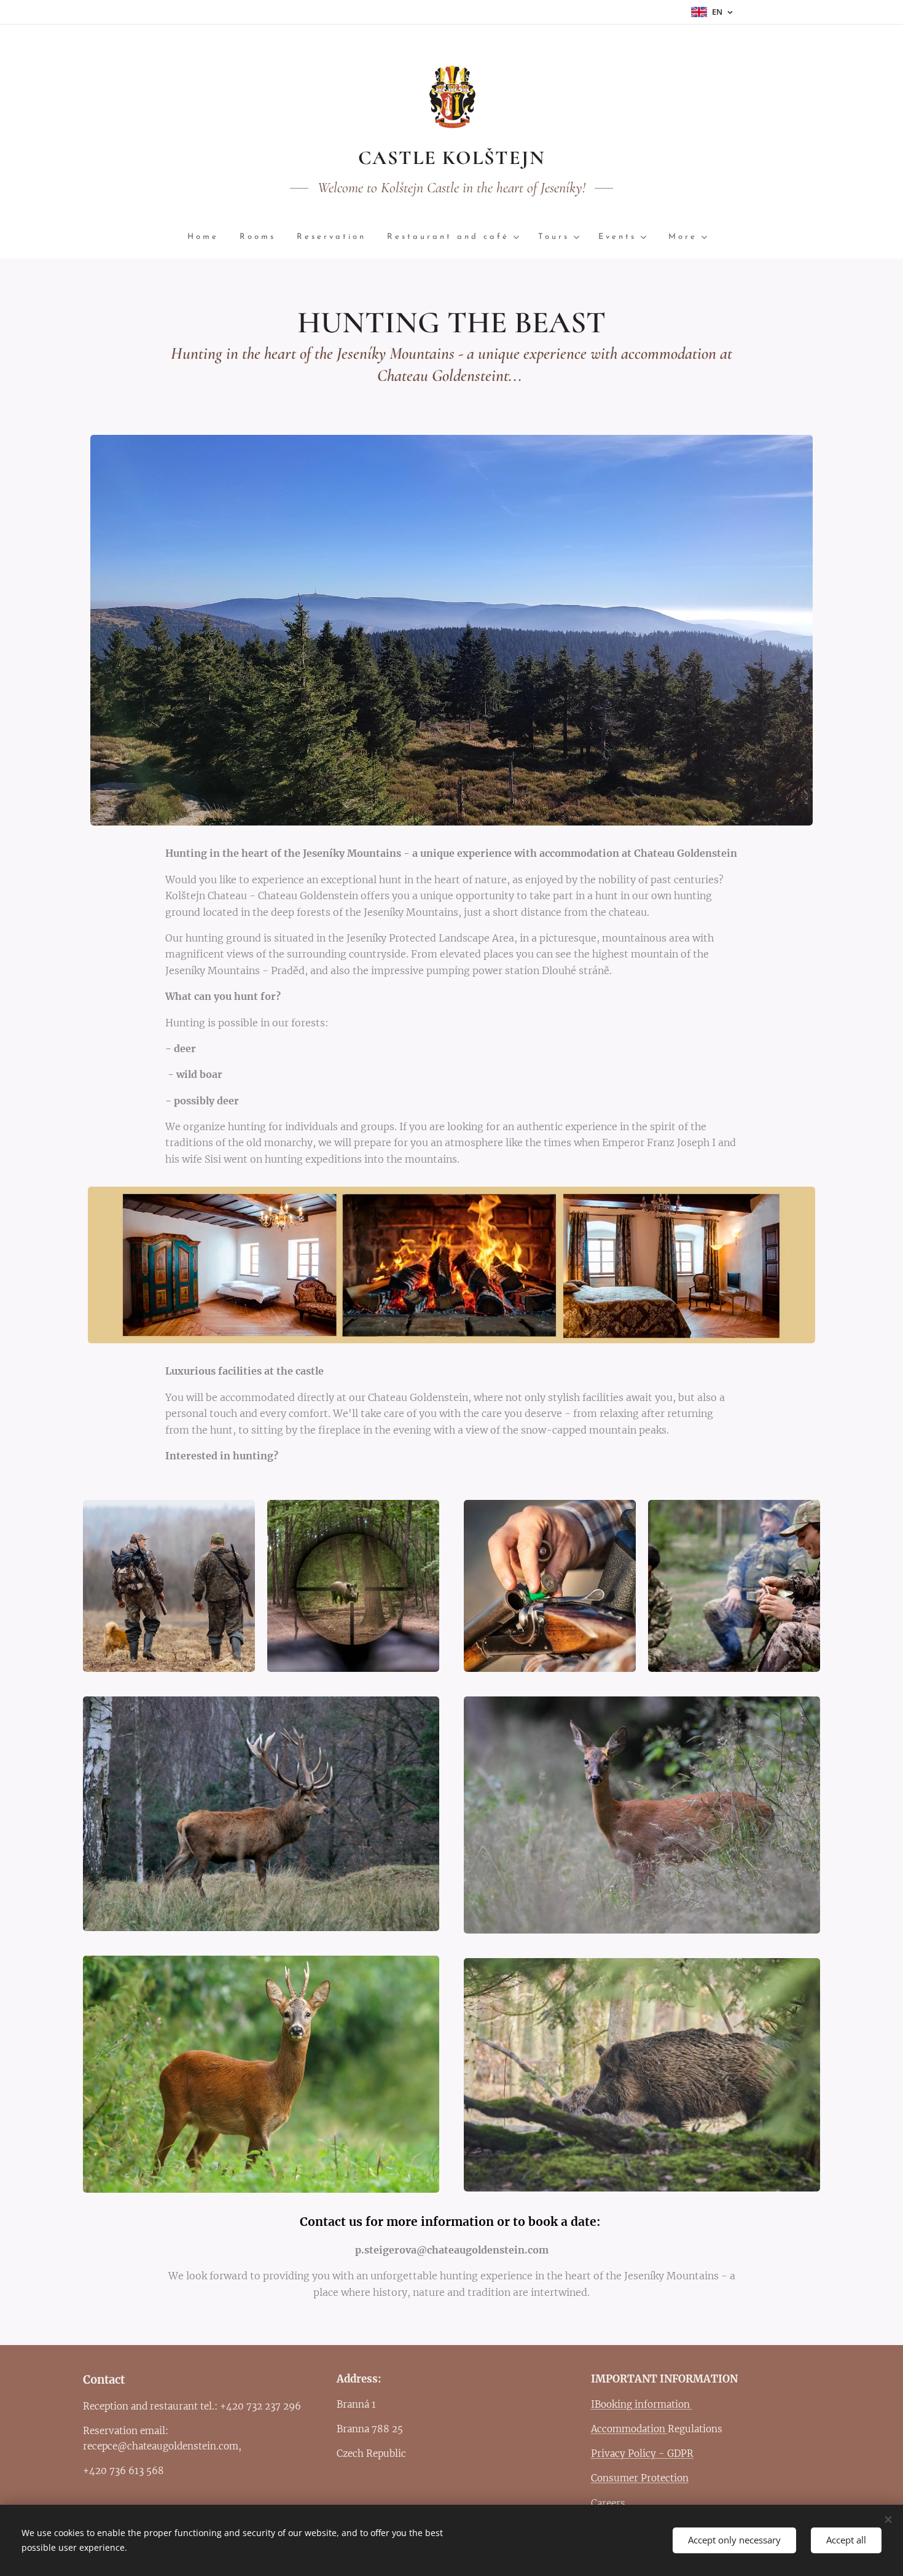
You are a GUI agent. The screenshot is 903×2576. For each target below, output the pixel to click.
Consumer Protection (640, 2478)
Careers (608, 2503)
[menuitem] (208, 237)
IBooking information (642, 2404)
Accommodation (629, 2429)
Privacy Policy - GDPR (642, 2453)
